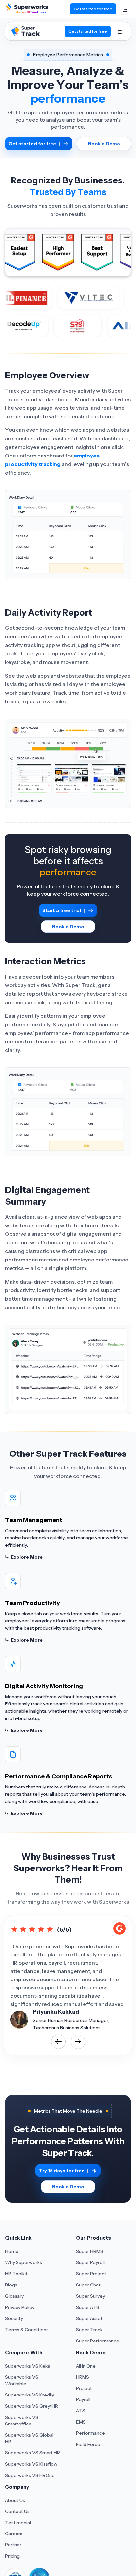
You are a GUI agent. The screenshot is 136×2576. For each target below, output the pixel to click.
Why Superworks (23, 2262)
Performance (90, 2433)
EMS (81, 2422)
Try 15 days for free (64, 2171)
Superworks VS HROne (30, 2475)
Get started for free (93, 9)
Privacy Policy (20, 2307)
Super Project (91, 2274)
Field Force (88, 2444)
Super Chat (88, 2285)
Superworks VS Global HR (29, 2438)
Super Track (89, 2330)
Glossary (14, 2296)
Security (14, 2318)
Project (84, 2388)
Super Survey (90, 2296)
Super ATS (88, 2307)
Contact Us (17, 2511)
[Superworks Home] (26, 12)
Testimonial (18, 2523)
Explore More (27, 1557)
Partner (13, 2545)
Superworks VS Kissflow (31, 2464)
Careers (14, 2534)
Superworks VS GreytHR (32, 2406)
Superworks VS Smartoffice (22, 2421)
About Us (15, 2500)
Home (12, 2251)
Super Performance (98, 2341)
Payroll (83, 2399)
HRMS (83, 2377)
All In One (86, 2366)
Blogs (11, 2285)
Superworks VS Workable (22, 2380)
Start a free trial (64, 910)
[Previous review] (58, 2042)
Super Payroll (90, 2262)
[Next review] (78, 2042)
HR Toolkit (16, 2274)
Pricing (12, 2556)
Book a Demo (104, 144)
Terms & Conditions (27, 2330)
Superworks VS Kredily (30, 2395)
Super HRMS (90, 2251)
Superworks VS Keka (28, 2366)
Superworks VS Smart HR (33, 2453)
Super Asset (89, 2318)
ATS (81, 2411)
